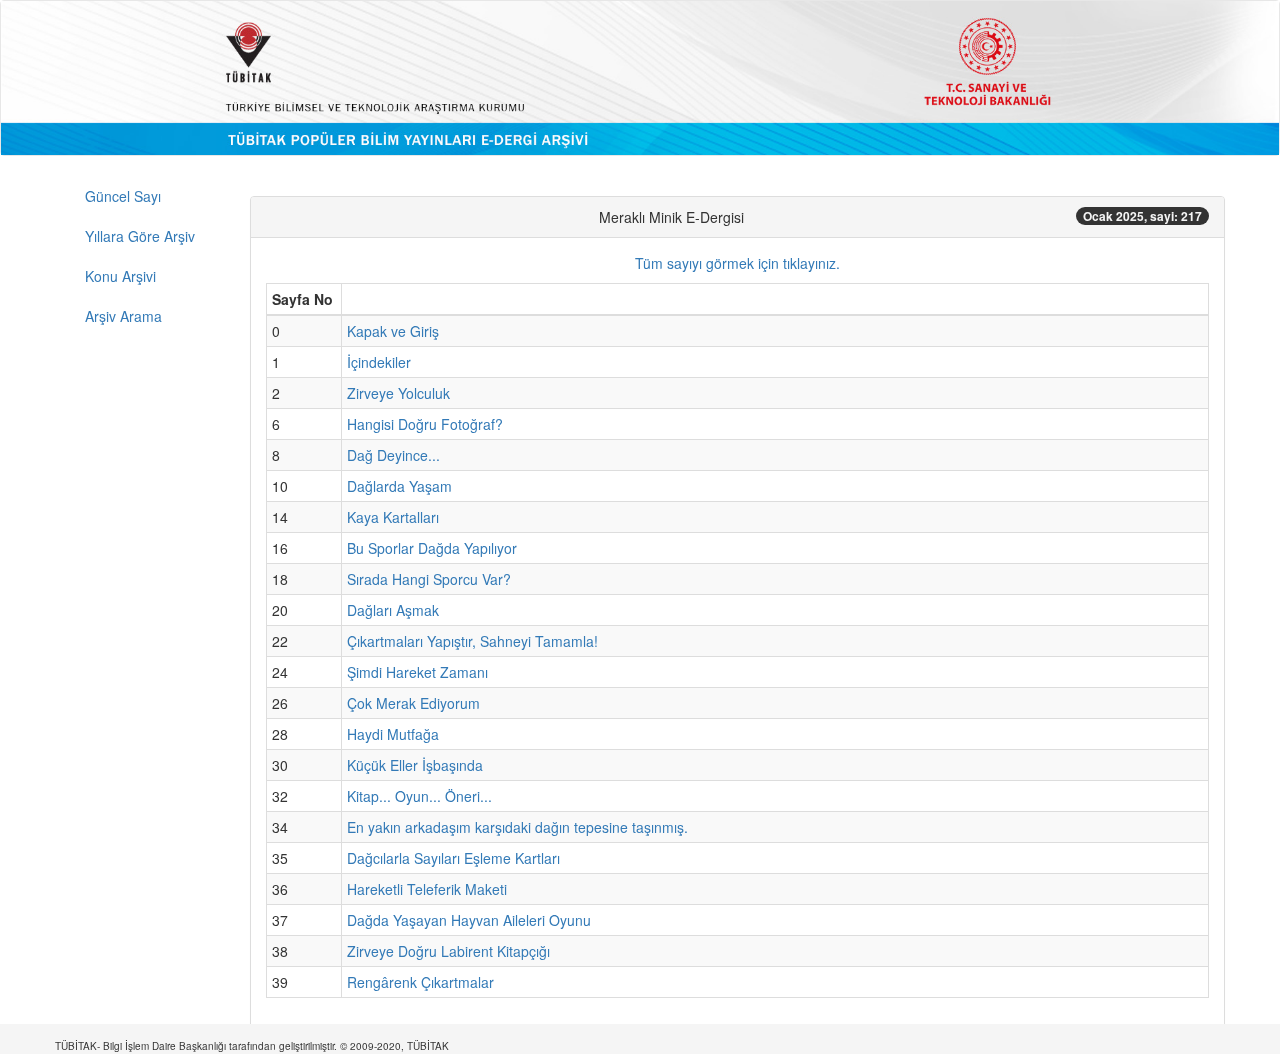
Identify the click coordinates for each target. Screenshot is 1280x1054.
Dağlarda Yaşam (399, 486)
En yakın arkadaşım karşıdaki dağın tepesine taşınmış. (517, 827)
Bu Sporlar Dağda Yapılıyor (432, 548)
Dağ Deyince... (393, 455)
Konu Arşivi (120, 276)
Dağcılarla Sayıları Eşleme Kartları (453, 858)
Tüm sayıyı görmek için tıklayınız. (737, 263)
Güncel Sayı (123, 196)
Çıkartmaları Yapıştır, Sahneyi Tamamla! (472, 641)
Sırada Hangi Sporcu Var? (429, 579)
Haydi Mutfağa (393, 734)
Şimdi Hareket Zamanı (417, 672)
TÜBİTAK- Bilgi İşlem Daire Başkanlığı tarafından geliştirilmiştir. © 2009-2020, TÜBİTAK (252, 1046)
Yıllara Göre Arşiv (140, 236)
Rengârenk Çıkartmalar (420, 982)
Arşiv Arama (123, 316)
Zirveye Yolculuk (398, 393)
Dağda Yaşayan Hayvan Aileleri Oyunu (469, 920)
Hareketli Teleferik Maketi (427, 889)
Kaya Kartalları (393, 517)
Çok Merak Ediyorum (413, 703)
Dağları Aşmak (393, 610)
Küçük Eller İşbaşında (415, 765)
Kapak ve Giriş (393, 331)
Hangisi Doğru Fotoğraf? (425, 424)
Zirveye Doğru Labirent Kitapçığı (448, 951)
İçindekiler (379, 362)
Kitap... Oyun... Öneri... (419, 796)
